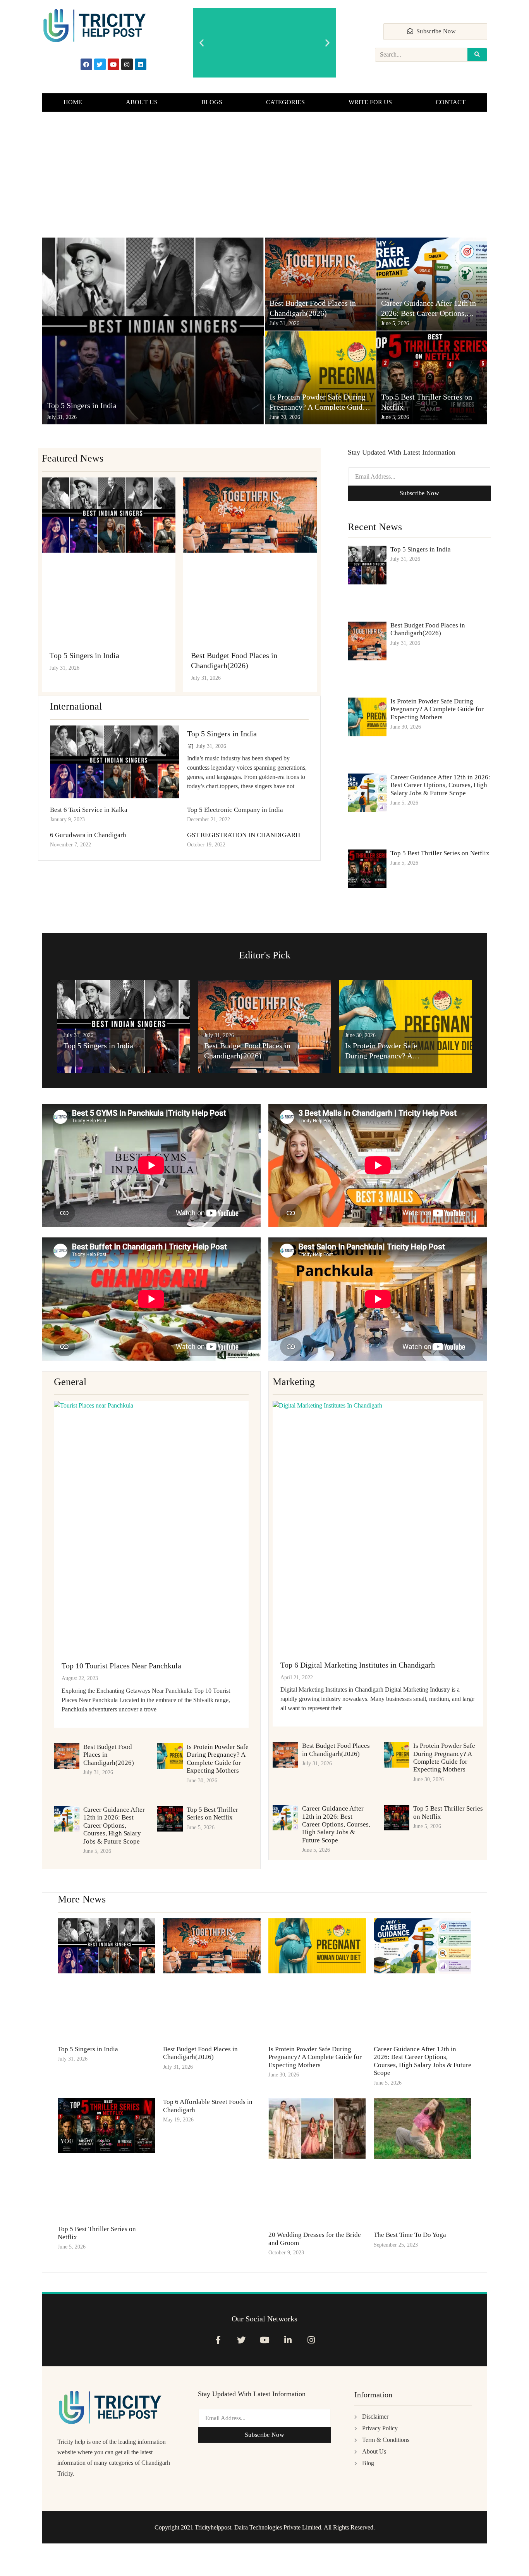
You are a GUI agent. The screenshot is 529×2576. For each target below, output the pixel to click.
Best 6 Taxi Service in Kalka (89, 810)
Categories (285, 102)
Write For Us (370, 102)
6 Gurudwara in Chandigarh (88, 835)
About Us (142, 102)
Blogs (212, 102)
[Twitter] (100, 64)
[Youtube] (113, 64)
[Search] (477, 55)
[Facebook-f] (218, 2340)
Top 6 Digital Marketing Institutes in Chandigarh (358, 1665)
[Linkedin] (141, 64)
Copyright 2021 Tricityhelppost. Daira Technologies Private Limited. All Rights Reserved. (265, 2527)
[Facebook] (86, 64)
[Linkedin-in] (288, 2340)
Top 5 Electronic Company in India (235, 810)
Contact (451, 102)
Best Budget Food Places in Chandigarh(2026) (428, 629)
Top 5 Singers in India (84, 655)
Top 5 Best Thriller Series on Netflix (440, 853)
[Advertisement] (264, 175)
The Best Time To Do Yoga (410, 2235)
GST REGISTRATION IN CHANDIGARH (244, 835)
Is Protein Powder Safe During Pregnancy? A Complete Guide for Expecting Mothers (437, 709)
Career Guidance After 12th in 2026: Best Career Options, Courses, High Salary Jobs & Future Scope (440, 785)
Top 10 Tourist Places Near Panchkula (121, 1666)
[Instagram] (127, 64)
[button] (202, 43)
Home (73, 102)
